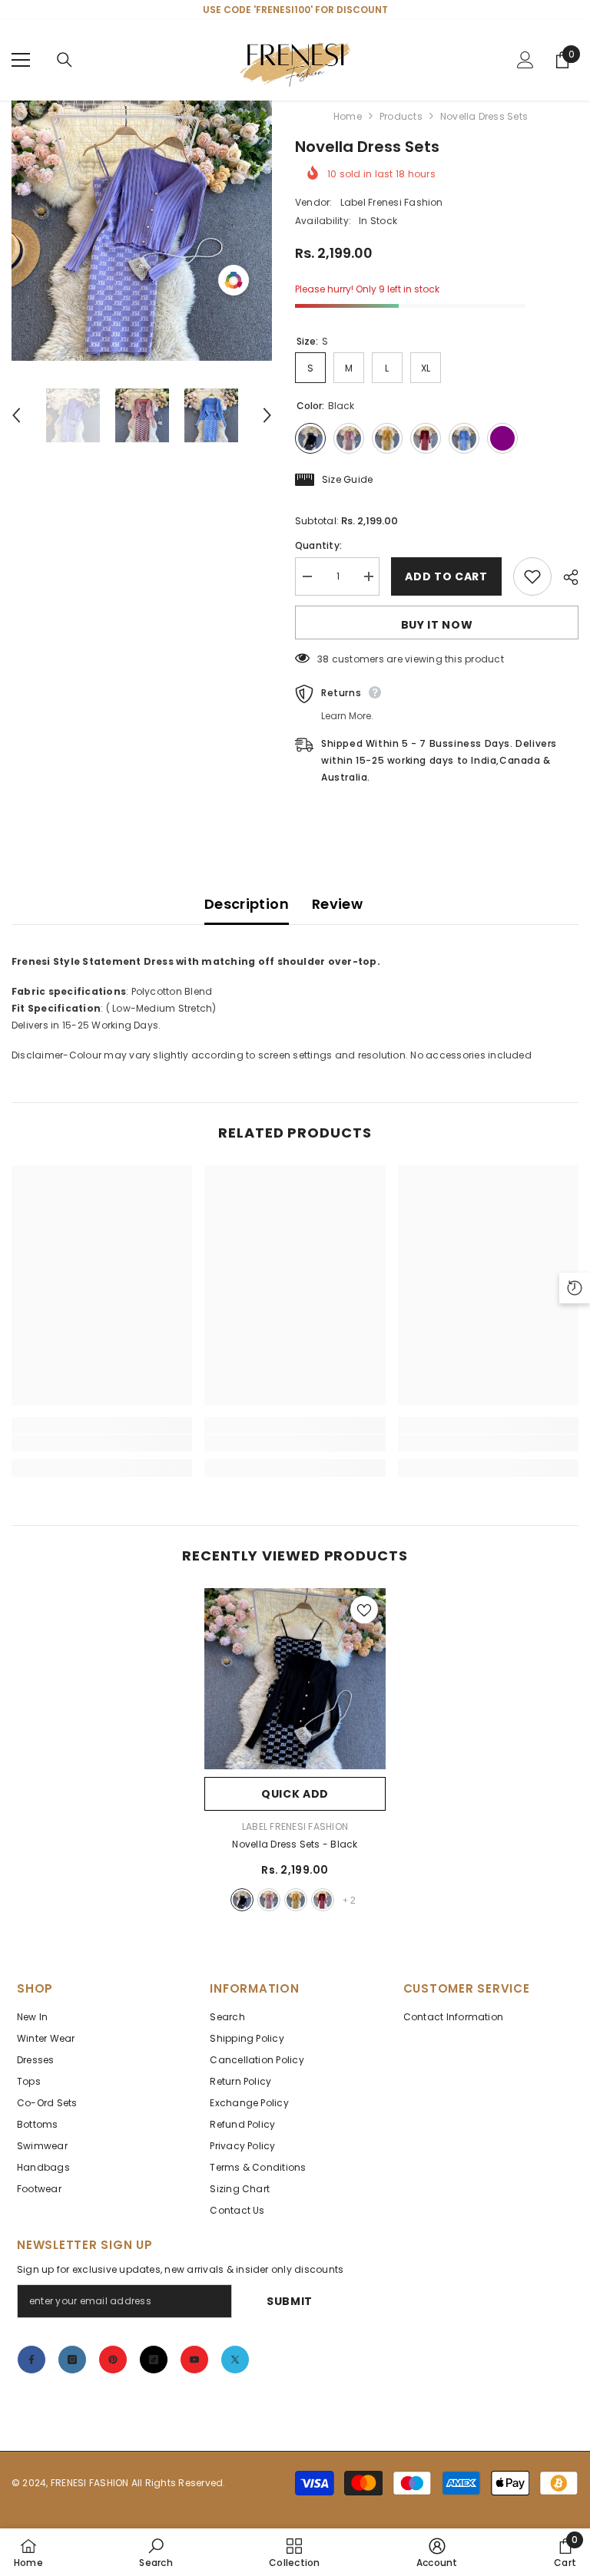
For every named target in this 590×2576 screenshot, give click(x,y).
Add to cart (446, 576)
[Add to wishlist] (532, 576)
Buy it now (437, 625)
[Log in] (525, 60)
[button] (16, 415)
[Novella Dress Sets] (295, 1679)
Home (348, 116)
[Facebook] (31, 2360)
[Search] (65, 60)
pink (269, 1900)
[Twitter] (235, 2360)
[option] (142, 231)
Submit (290, 2301)
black (242, 1900)
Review (337, 904)
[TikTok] (154, 2360)
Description (247, 904)
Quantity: (318, 545)
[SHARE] (565, 577)
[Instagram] (72, 2360)
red (323, 1900)
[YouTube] (194, 2360)
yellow (296, 1900)
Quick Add (295, 1794)
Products (401, 116)
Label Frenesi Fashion (392, 202)
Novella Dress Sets (295, 1844)
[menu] (21, 60)
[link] (102, 1443)
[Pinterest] (113, 2360)
